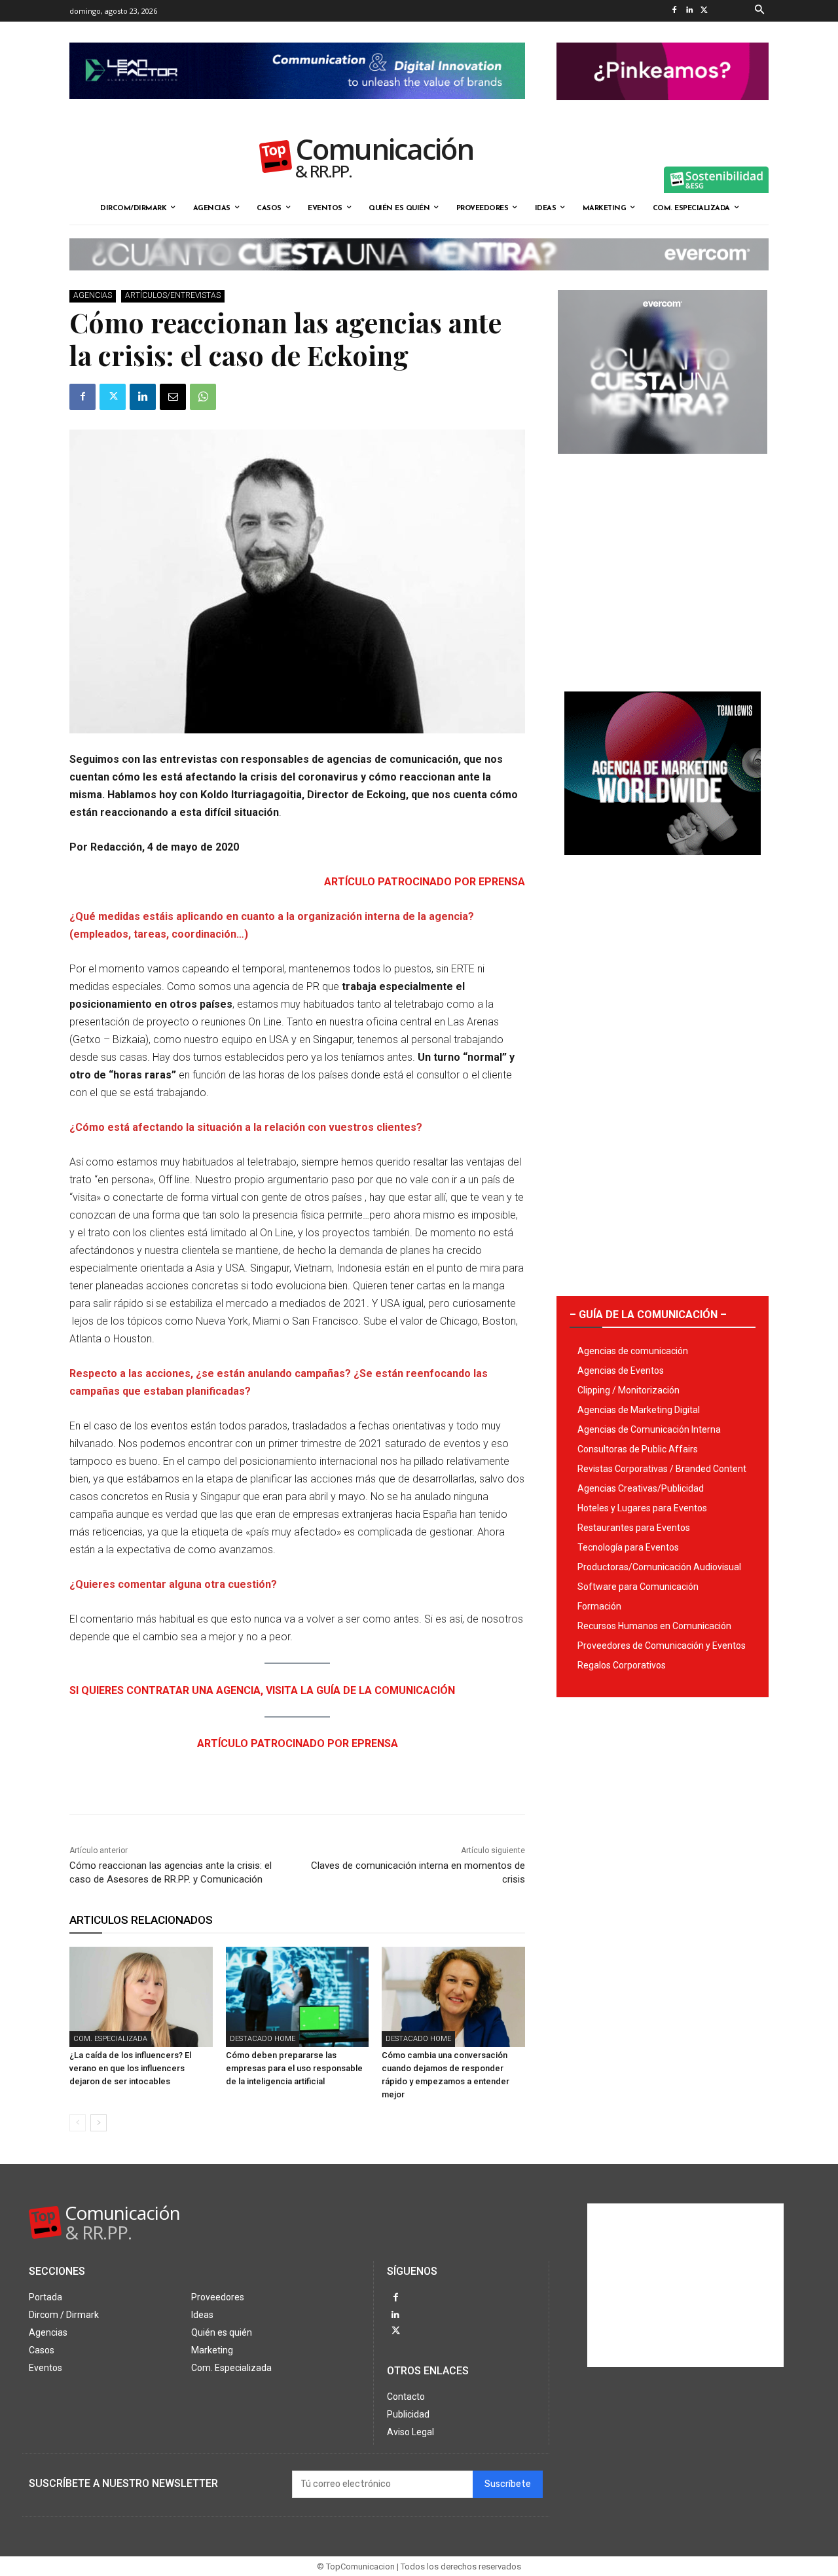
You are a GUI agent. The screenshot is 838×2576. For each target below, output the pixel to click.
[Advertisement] (663, 568)
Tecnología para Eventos (628, 1547)
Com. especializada (110, 2039)
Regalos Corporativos (622, 1665)
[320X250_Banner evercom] (663, 464)
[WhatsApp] (203, 397)
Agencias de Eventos (621, 1371)
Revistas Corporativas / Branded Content (662, 1469)
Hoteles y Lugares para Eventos (642, 1508)
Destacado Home (263, 2039)
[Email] (173, 397)
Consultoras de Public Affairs (638, 1449)
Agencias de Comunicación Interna (649, 1429)
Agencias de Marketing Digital (639, 1410)
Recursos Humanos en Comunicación (654, 1626)
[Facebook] (674, 11)
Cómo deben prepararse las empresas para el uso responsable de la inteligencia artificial (294, 2068)
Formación (599, 1606)
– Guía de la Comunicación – (648, 1315)
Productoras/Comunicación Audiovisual (659, 1567)
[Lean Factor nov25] (297, 109)
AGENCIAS (93, 295)
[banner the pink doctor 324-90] (663, 111)
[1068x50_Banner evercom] (419, 281)
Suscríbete (508, 2484)
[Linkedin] (689, 11)
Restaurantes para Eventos (634, 1528)
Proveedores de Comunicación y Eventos (662, 1646)
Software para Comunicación (638, 1587)
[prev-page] (78, 2123)
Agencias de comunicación (633, 1351)
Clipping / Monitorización (628, 1390)
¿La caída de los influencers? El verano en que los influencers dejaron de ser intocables (130, 2068)
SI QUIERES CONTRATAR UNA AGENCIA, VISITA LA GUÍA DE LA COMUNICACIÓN (262, 1690)
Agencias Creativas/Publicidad (641, 1488)
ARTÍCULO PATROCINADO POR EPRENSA (425, 882)
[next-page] (99, 2123)
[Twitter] (704, 11)
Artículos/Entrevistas (173, 295)
